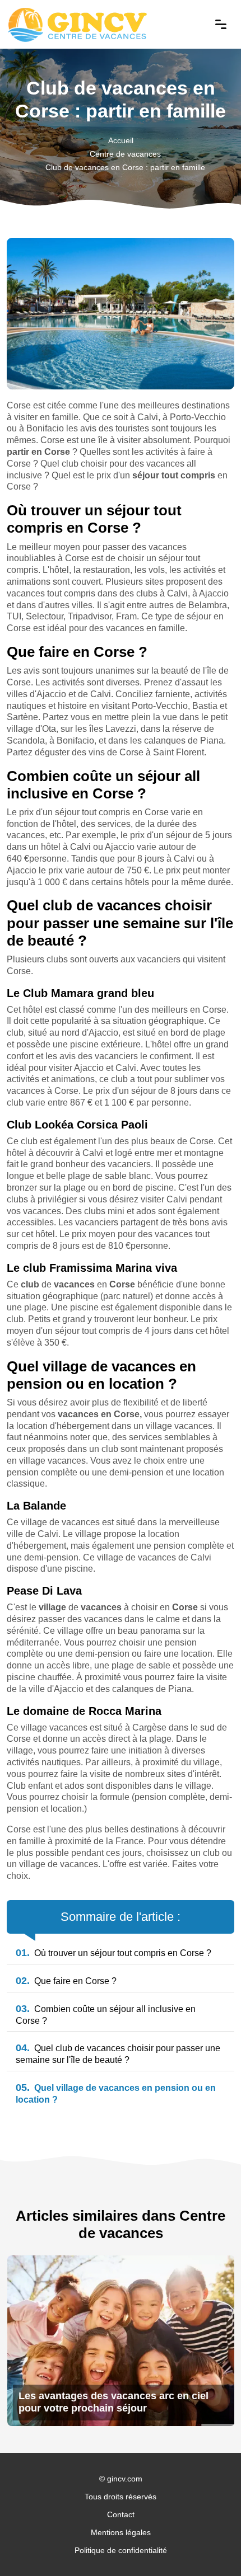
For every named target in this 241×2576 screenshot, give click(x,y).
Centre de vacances (125, 154)
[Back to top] (210, 2545)
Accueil (121, 140)
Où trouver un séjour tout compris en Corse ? (113, 1953)
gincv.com (125, 2479)
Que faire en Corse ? (66, 1981)
